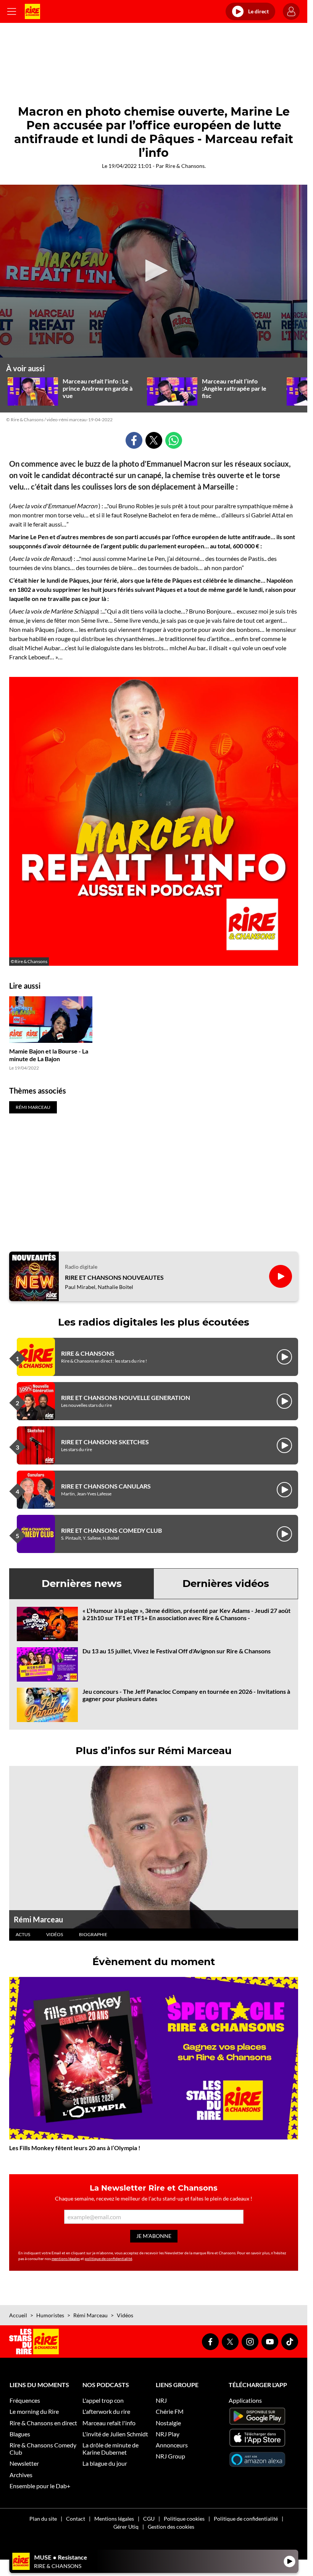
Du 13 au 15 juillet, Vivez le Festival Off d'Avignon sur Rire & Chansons (177, 1651)
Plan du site (43, 2519)
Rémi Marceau (38, 1919)
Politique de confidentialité (246, 2519)
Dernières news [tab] (82, 1584)
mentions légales (66, 2259)
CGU (149, 2519)
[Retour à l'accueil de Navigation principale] (32, 11)
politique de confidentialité (108, 2259)
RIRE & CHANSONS (88, 1353)
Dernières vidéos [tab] (226, 1584)
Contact (76, 2519)
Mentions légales (114, 2519)
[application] (154, 271)
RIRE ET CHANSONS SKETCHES (105, 1442)
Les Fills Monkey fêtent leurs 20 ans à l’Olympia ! (75, 2148)
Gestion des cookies (171, 2527)
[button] (154, 271)
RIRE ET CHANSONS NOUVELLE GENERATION (126, 1398)
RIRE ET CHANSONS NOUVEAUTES (114, 1277)
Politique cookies (184, 2519)
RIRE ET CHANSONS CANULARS (106, 1486)
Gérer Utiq (126, 2527)
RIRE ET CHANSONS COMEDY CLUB (111, 1530)
